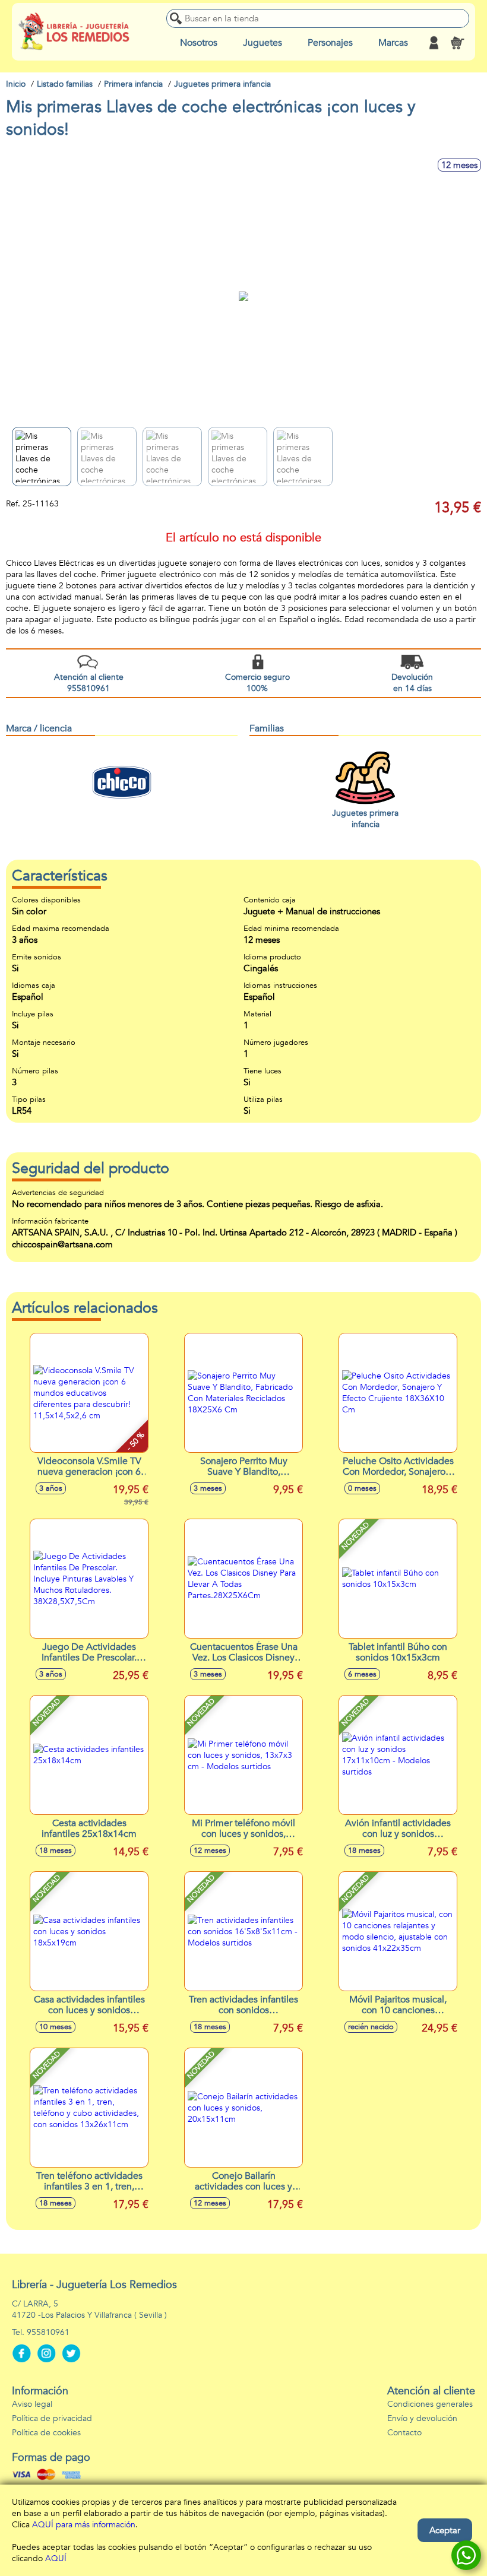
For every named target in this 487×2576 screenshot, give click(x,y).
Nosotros (199, 43)
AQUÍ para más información (84, 2525)
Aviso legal (32, 2404)
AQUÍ (56, 2558)
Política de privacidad (52, 2418)
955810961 (48, 2332)
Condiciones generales (430, 2404)
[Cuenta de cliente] (434, 43)
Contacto (404, 2433)
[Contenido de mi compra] (457, 43)
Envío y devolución (422, 2418)
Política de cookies (46, 2433)
